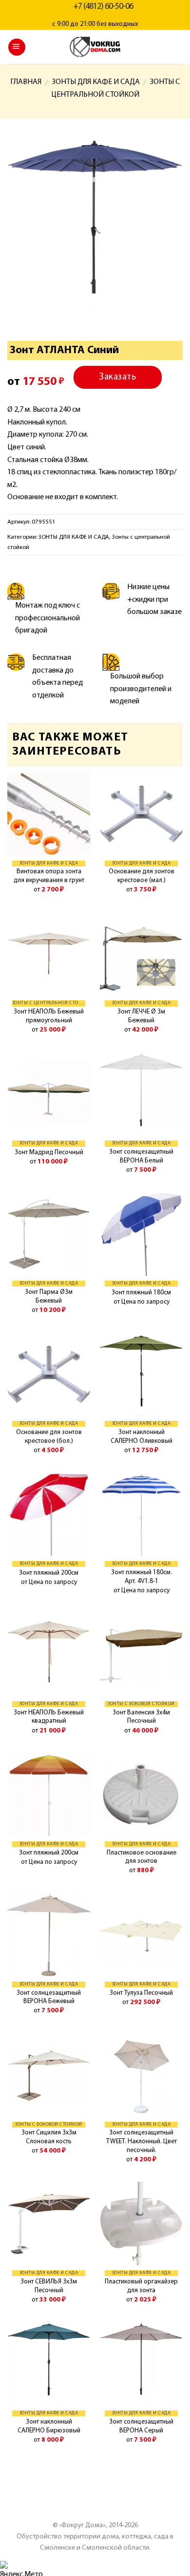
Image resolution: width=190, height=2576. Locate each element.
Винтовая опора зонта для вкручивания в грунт (49, 876)
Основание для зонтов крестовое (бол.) (49, 1437)
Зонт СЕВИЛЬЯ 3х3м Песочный (49, 2286)
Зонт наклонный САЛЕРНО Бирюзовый (49, 2426)
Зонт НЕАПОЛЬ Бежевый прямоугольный (49, 1016)
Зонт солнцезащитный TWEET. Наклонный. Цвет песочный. (142, 2141)
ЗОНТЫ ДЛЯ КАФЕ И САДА (96, 82)
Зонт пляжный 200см (49, 1573)
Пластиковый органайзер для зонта (141, 2286)
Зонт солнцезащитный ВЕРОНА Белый (141, 1156)
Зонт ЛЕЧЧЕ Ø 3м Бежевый (141, 1016)
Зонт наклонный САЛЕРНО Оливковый (142, 1437)
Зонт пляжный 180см (141, 1293)
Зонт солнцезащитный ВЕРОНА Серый (141, 2426)
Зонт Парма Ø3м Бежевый (49, 1297)
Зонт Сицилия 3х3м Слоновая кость (49, 2137)
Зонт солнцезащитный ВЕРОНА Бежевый (49, 1997)
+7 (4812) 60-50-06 (103, 7)
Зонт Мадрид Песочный (49, 1152)
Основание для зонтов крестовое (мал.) (142, 876)
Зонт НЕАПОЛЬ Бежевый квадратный (49, 1717)
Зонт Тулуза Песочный (141, 1993)
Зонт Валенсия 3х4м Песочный (141, 1717)
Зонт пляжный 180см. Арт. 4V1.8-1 (142, 1577)
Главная (26, 82)
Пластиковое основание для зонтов (142, 1857)
